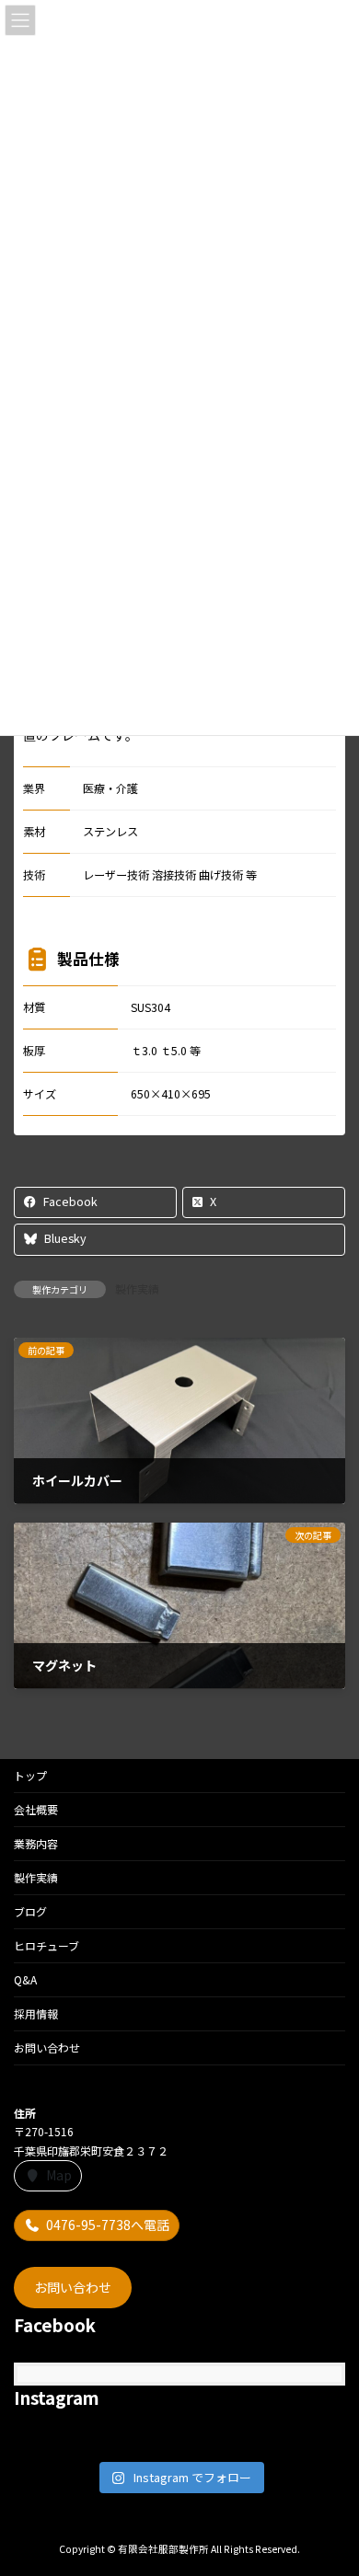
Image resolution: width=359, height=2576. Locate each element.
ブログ (30, 1911)
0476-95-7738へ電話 (108, 2225)
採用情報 (36, 2013)
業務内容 (36, 1843)
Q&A (25, 1979)
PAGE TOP (331, 2481)
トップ (30, 1775)
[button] (73, 2287)
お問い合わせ (47, 2047)
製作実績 (137, 1288)
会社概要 (36, 1809)
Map (59, 2175)
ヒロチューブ (46, 1945)
